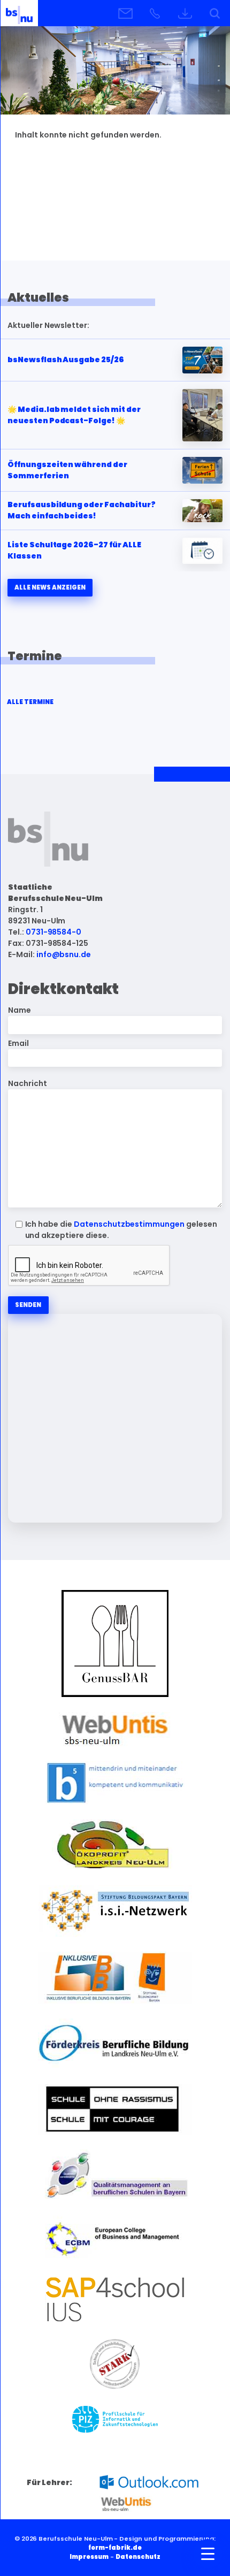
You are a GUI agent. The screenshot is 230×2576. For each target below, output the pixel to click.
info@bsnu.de (64, 954)
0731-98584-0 (54, 932)
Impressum (89, 2557)
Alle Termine (30, 702)
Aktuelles (38, 297)
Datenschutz (138, 2557)
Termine (35, 656)
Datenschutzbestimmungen (129, 1224)
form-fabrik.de (115, 2548)
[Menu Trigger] (208, 2554)
